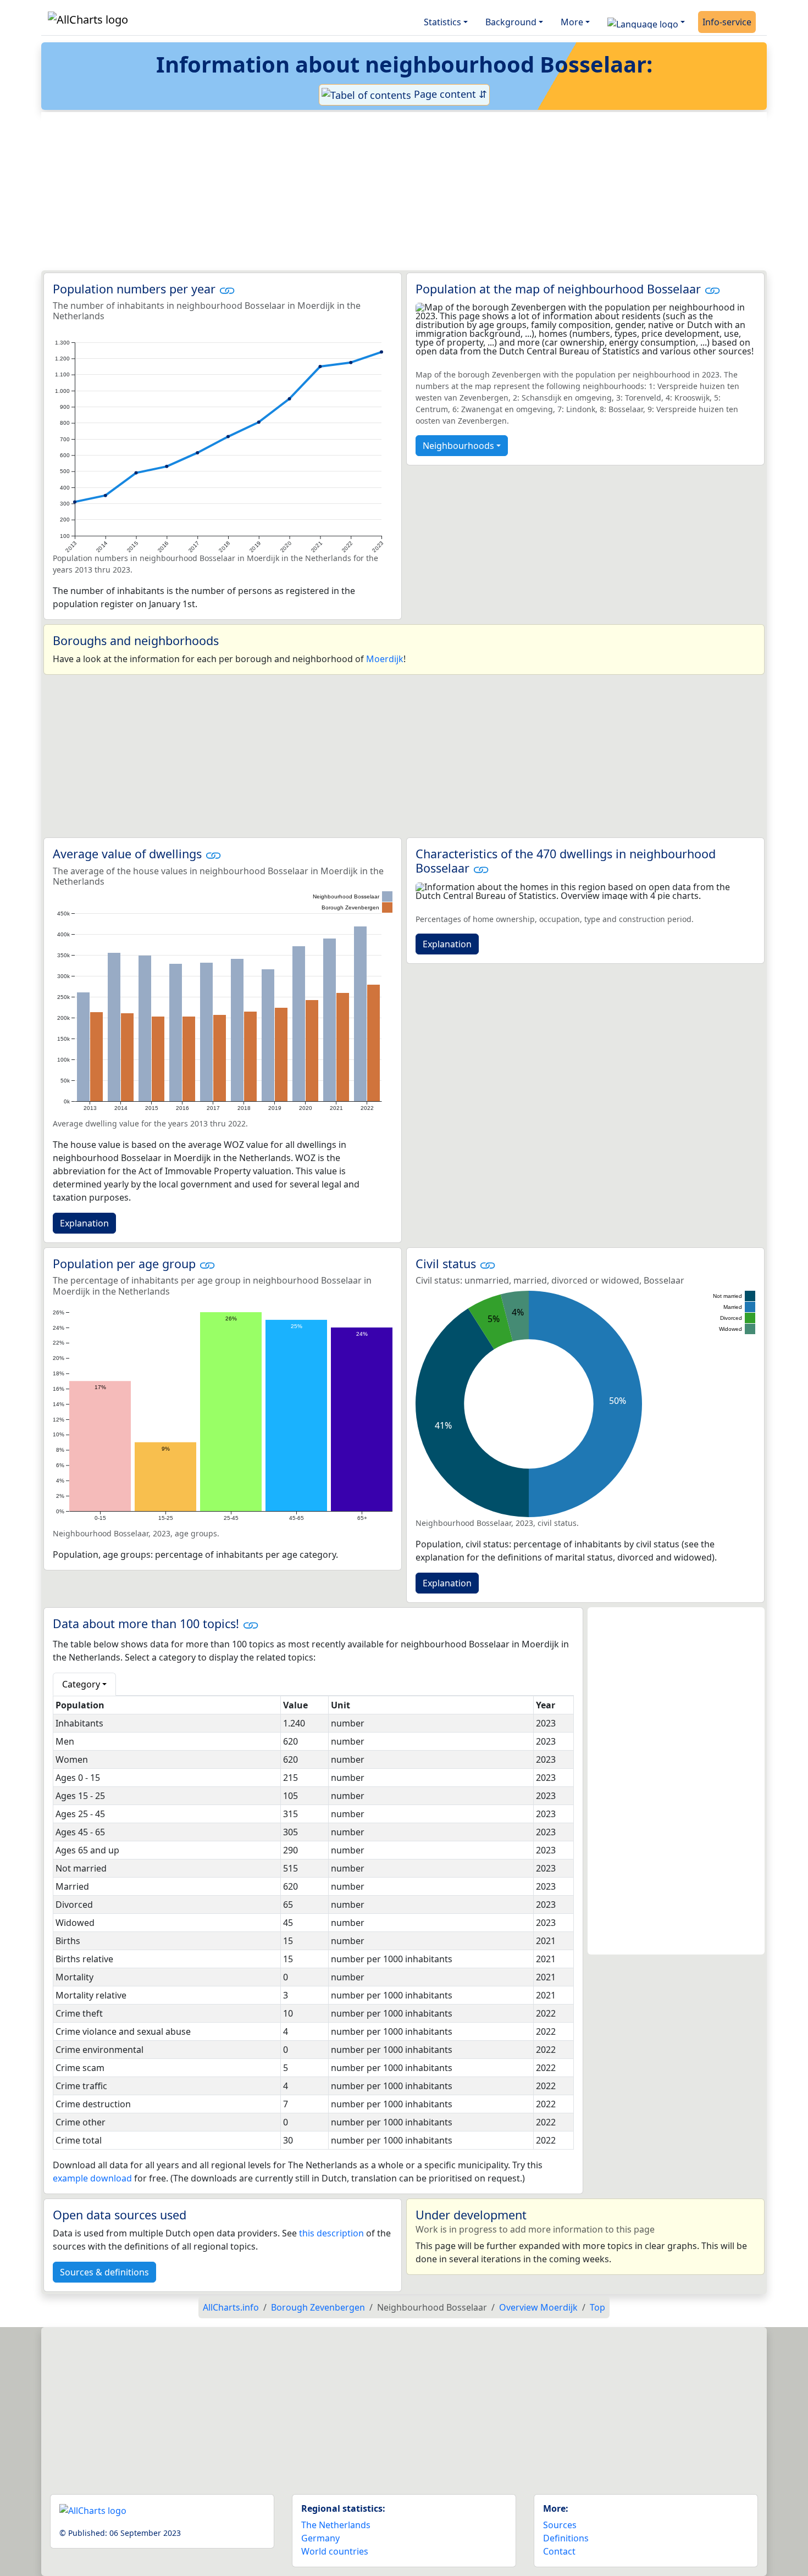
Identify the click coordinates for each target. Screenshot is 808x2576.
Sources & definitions (104, 2272)
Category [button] (81, 1684)
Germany (320, 2538)
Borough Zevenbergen (318, 2307)
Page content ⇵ (449, 94)
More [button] (572, 22)
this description (331, 2233)
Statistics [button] (442, 22)
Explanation (84, 1223)
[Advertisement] (378, 191)
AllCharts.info (231, 2307)
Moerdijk (385, 659)
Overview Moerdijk (538, 2307)
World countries (335, 2551)
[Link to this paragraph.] (227, 289)
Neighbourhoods (458, 446)
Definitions (566, 2538)
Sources (560, 2525)
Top (597, 2307)
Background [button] (511, 22)
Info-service (727, 22)
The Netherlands (336, 2525)
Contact (559, 2551)
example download (92, 2178)
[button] (646, 22)
